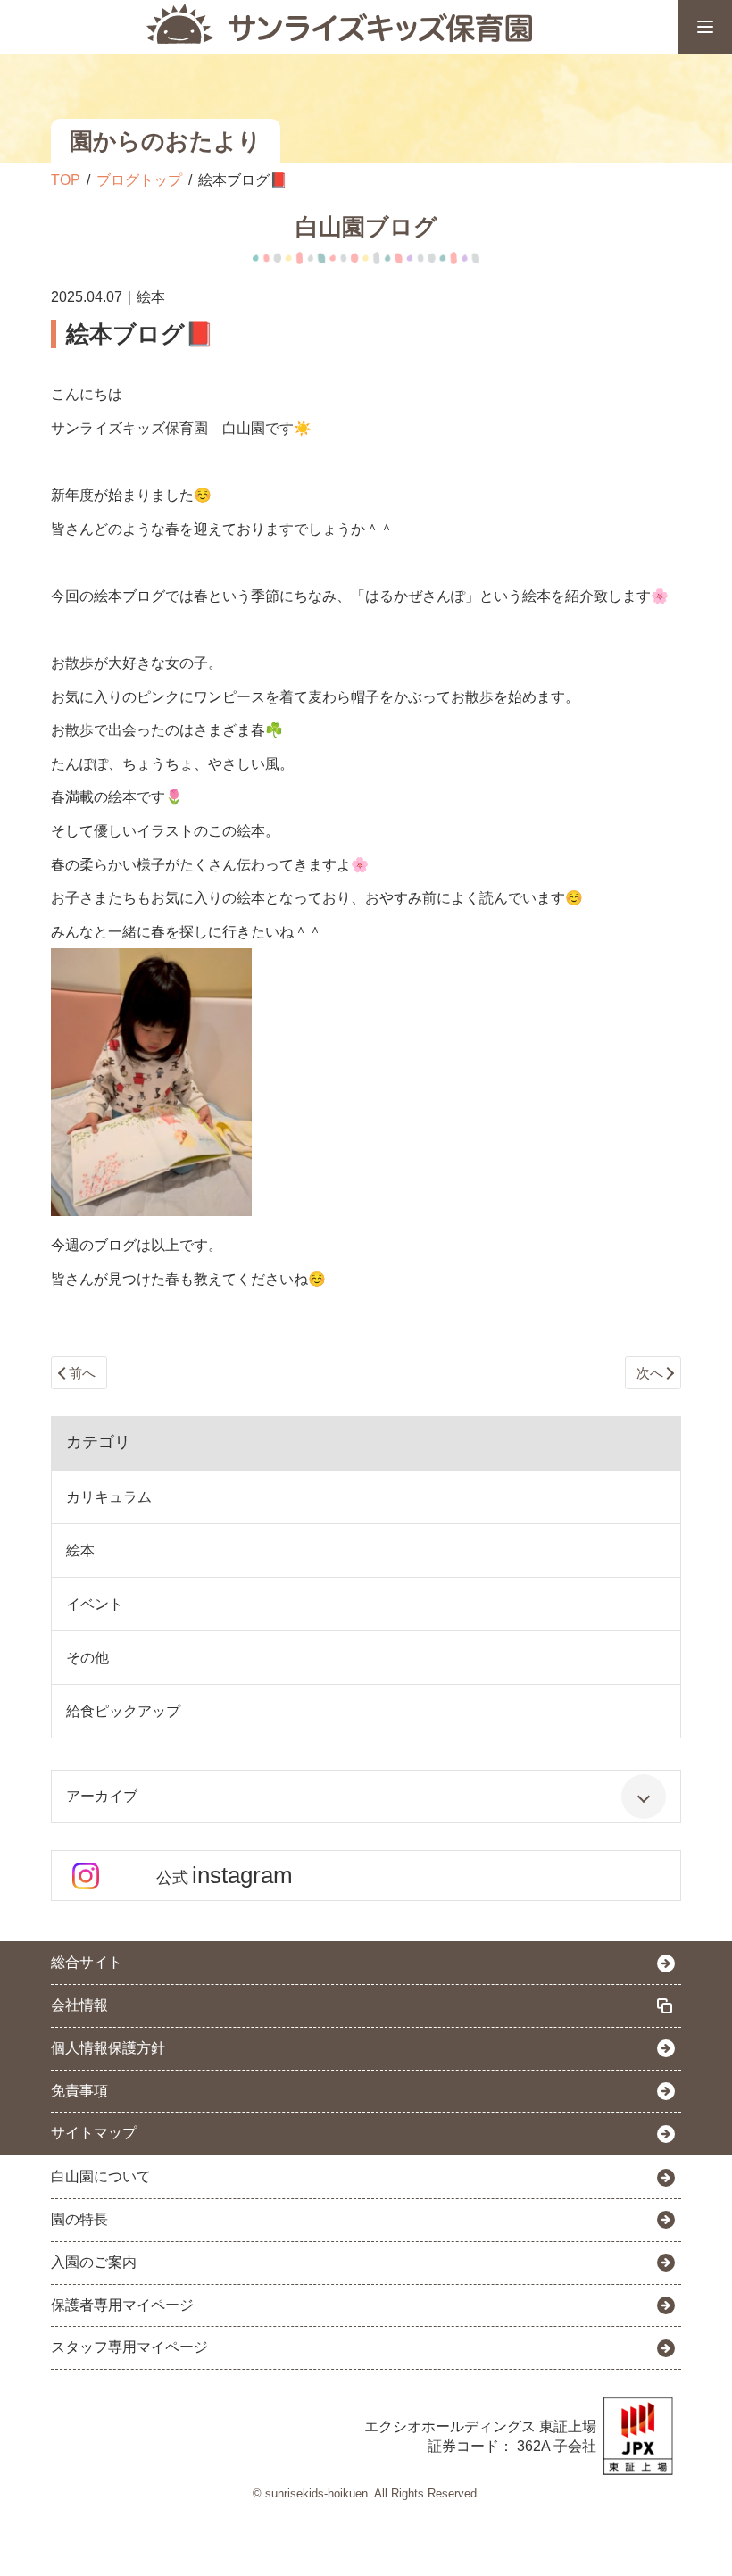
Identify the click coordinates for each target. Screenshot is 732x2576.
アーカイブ (102, 1796)
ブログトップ (139, 180)
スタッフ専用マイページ (129, 2347)
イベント (95, 1604)
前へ (82, 1373)
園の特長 (79, 2219)
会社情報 (79, 2005)
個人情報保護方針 (108, 2048)
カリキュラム (109, 1497)
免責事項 (79, 2091)
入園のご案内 (94, 2262)
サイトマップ (94, 2133)
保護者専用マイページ (122, 2305)
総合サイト (87, 1962)
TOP (66, 180)
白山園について (101, 2176)
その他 (87, 1658)
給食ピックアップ (123, 1711)
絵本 (80, 1551)
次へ (650, 1373)
